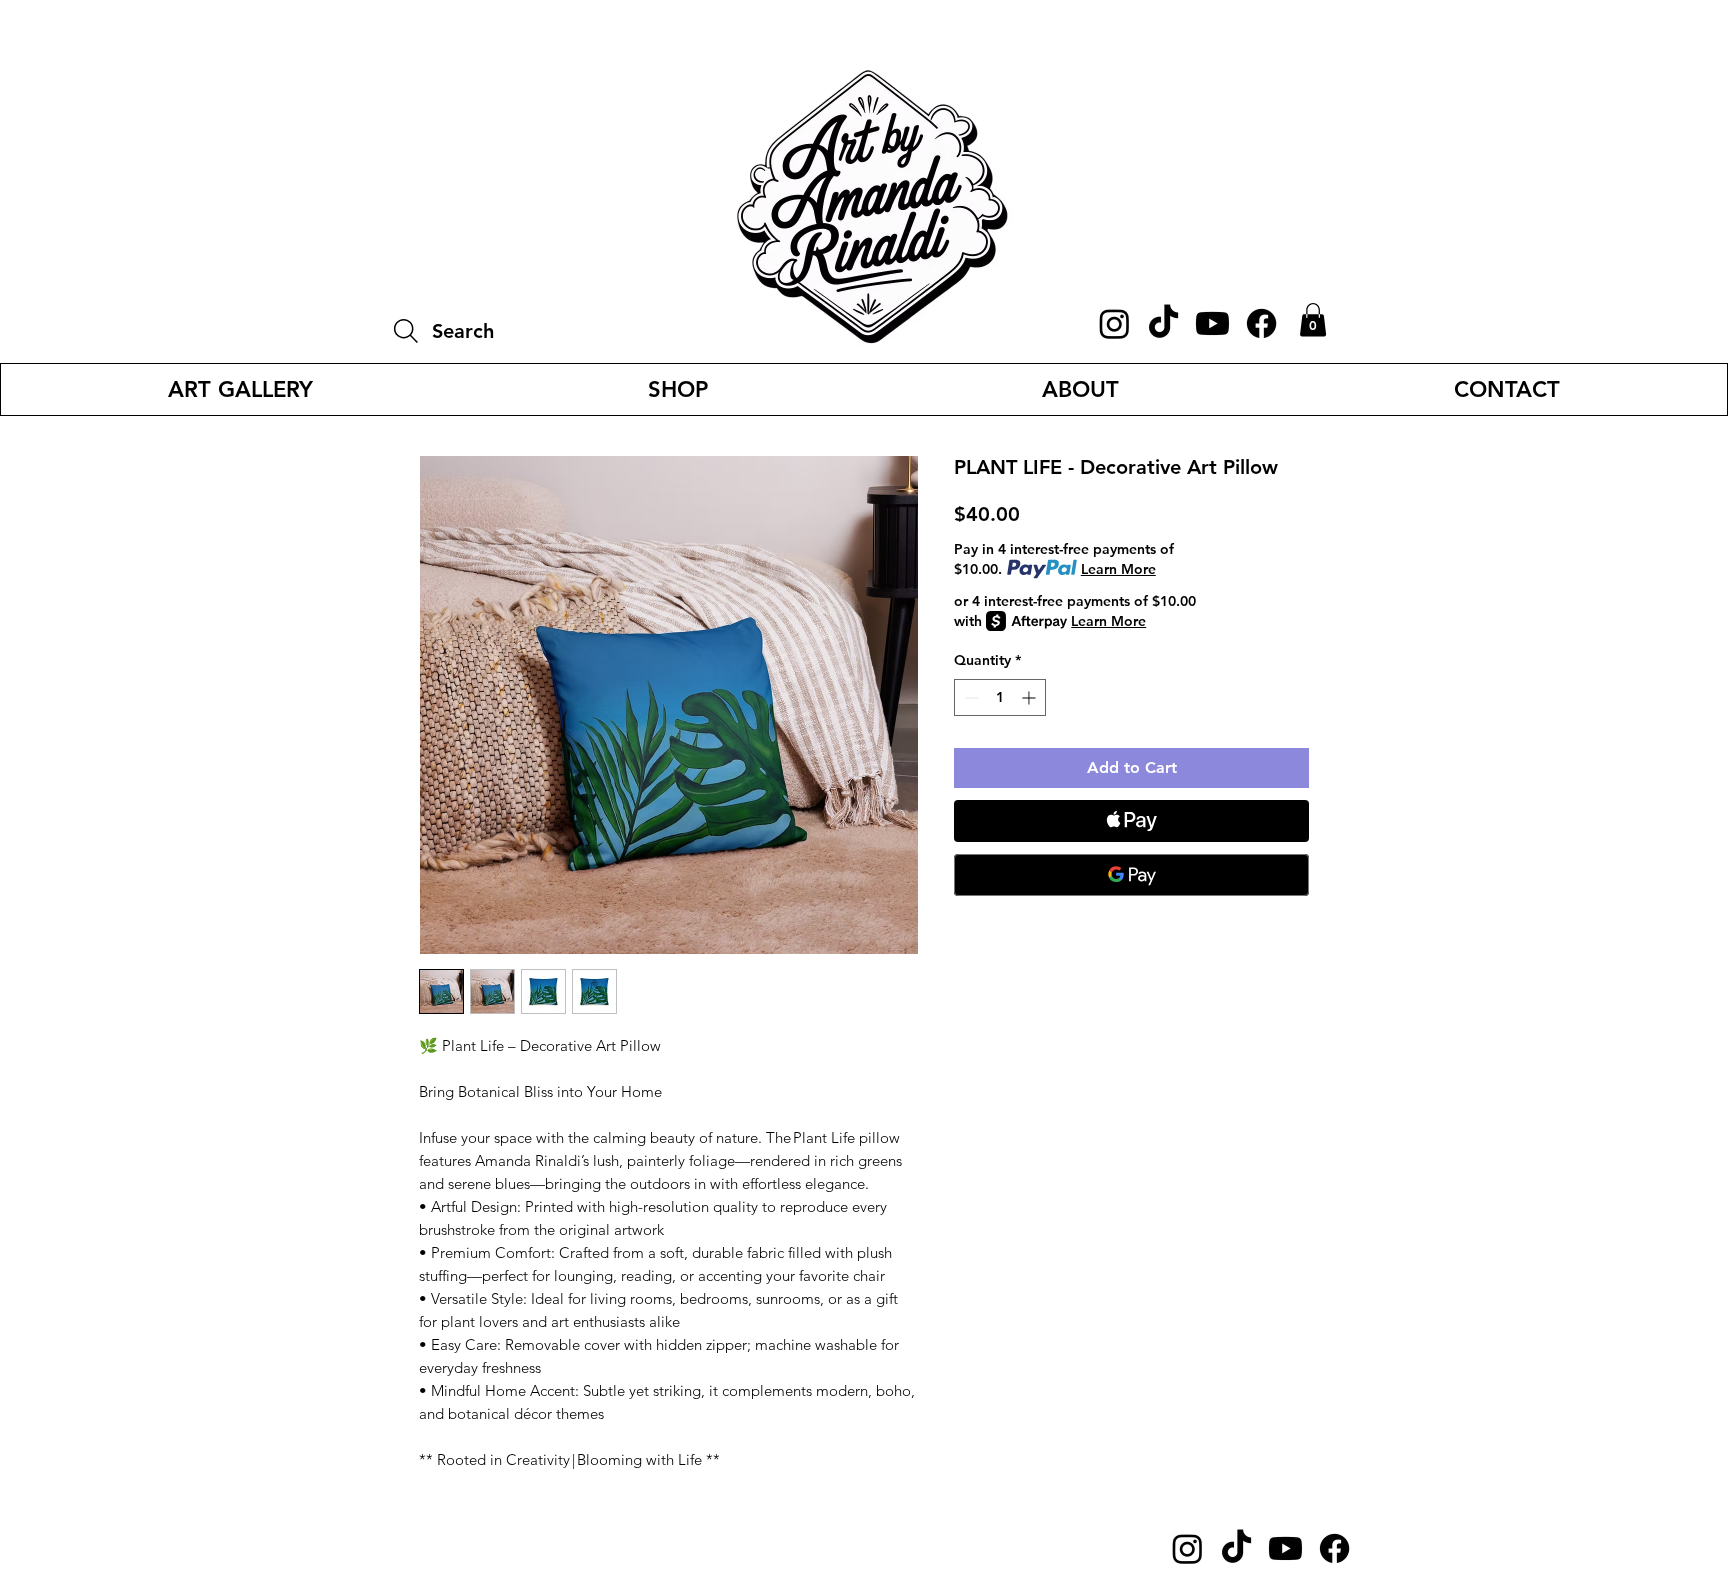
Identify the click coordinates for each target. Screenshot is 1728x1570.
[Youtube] (1212, 323)
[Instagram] (1114, 323)
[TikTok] (1163, 323)
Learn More (1118, 569)
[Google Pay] (1131, 875)
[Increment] (1030, 697)
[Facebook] (1261, 323)
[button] (1313, 319)
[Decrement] (969, 697)
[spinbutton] (1000, 697)
